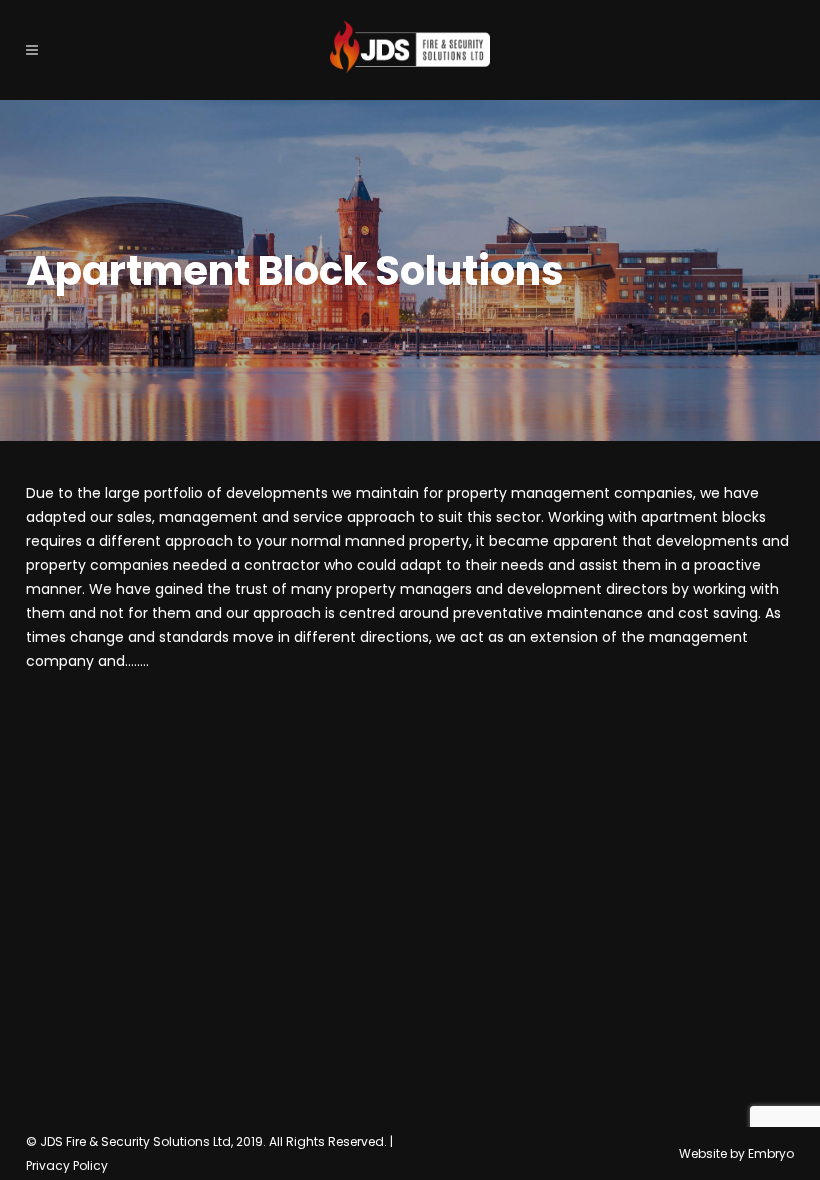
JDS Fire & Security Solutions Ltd (135, 1141)
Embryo (771, 1153)
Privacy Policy (67, 1165)
